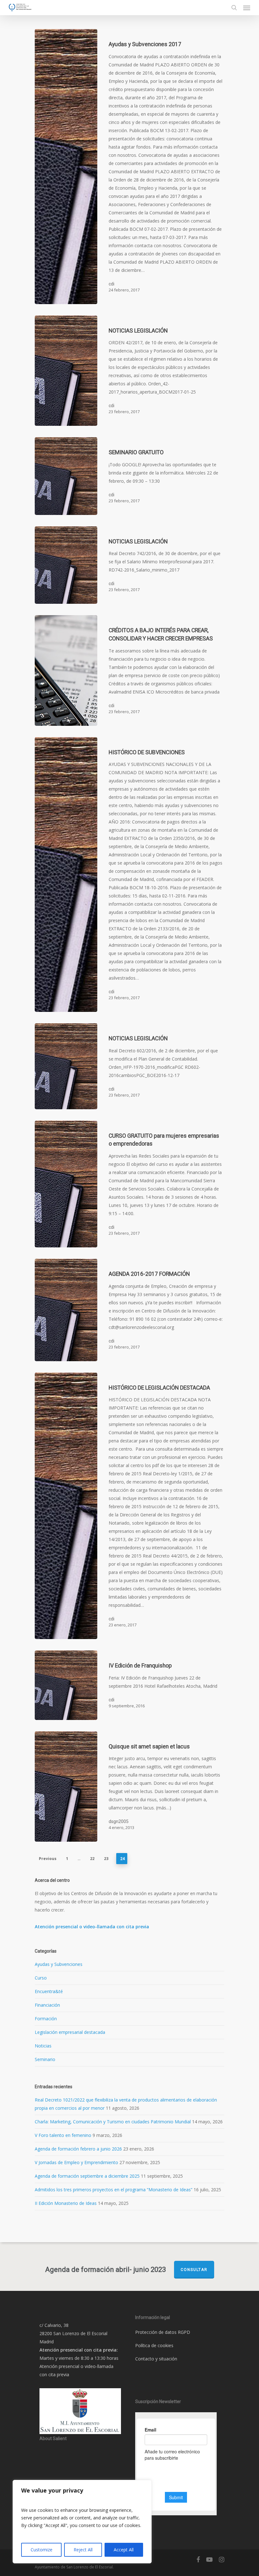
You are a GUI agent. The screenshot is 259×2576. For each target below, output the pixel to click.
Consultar (194, 2270)
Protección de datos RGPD (163, 2332)
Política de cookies (154, 2345)
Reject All (83, 2550)
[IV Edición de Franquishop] (66, 1685)
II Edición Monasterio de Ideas (66, 2203)
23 (106, 1859)
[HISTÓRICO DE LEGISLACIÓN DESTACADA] (66, 1506)
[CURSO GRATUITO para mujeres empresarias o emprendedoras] (66, 1184)
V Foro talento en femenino (63, 2135)
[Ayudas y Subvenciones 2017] (66, 167)
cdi (111, 284)
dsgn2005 (119, 1821)
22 (92, 1859)
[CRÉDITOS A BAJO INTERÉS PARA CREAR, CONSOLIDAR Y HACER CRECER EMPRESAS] (66, 670)
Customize (42, 2550)
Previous (48, 1859)
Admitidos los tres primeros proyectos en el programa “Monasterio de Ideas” (114, 2190)
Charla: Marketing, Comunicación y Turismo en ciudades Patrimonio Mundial (113, 2122)
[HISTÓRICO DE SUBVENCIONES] (66, 875)
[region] (82, 2522)
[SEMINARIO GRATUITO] (66, 476)
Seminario (45, 2059)
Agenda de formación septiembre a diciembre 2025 (87, 2176)
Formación (46, 2019)
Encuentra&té (49, 1991)
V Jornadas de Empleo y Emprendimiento (76, 2162)
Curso (41, 1978)
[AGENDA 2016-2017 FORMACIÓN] (66, 1310)
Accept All (124, 2550)
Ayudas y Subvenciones (59, 1964)
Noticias (43, 2046)
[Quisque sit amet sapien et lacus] (66, 1787)
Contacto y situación (156, 2359)
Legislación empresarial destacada (70, 2032)
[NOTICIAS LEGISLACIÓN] (66, 371)
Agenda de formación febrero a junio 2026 (78, 2149)
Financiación (47, 2005)
